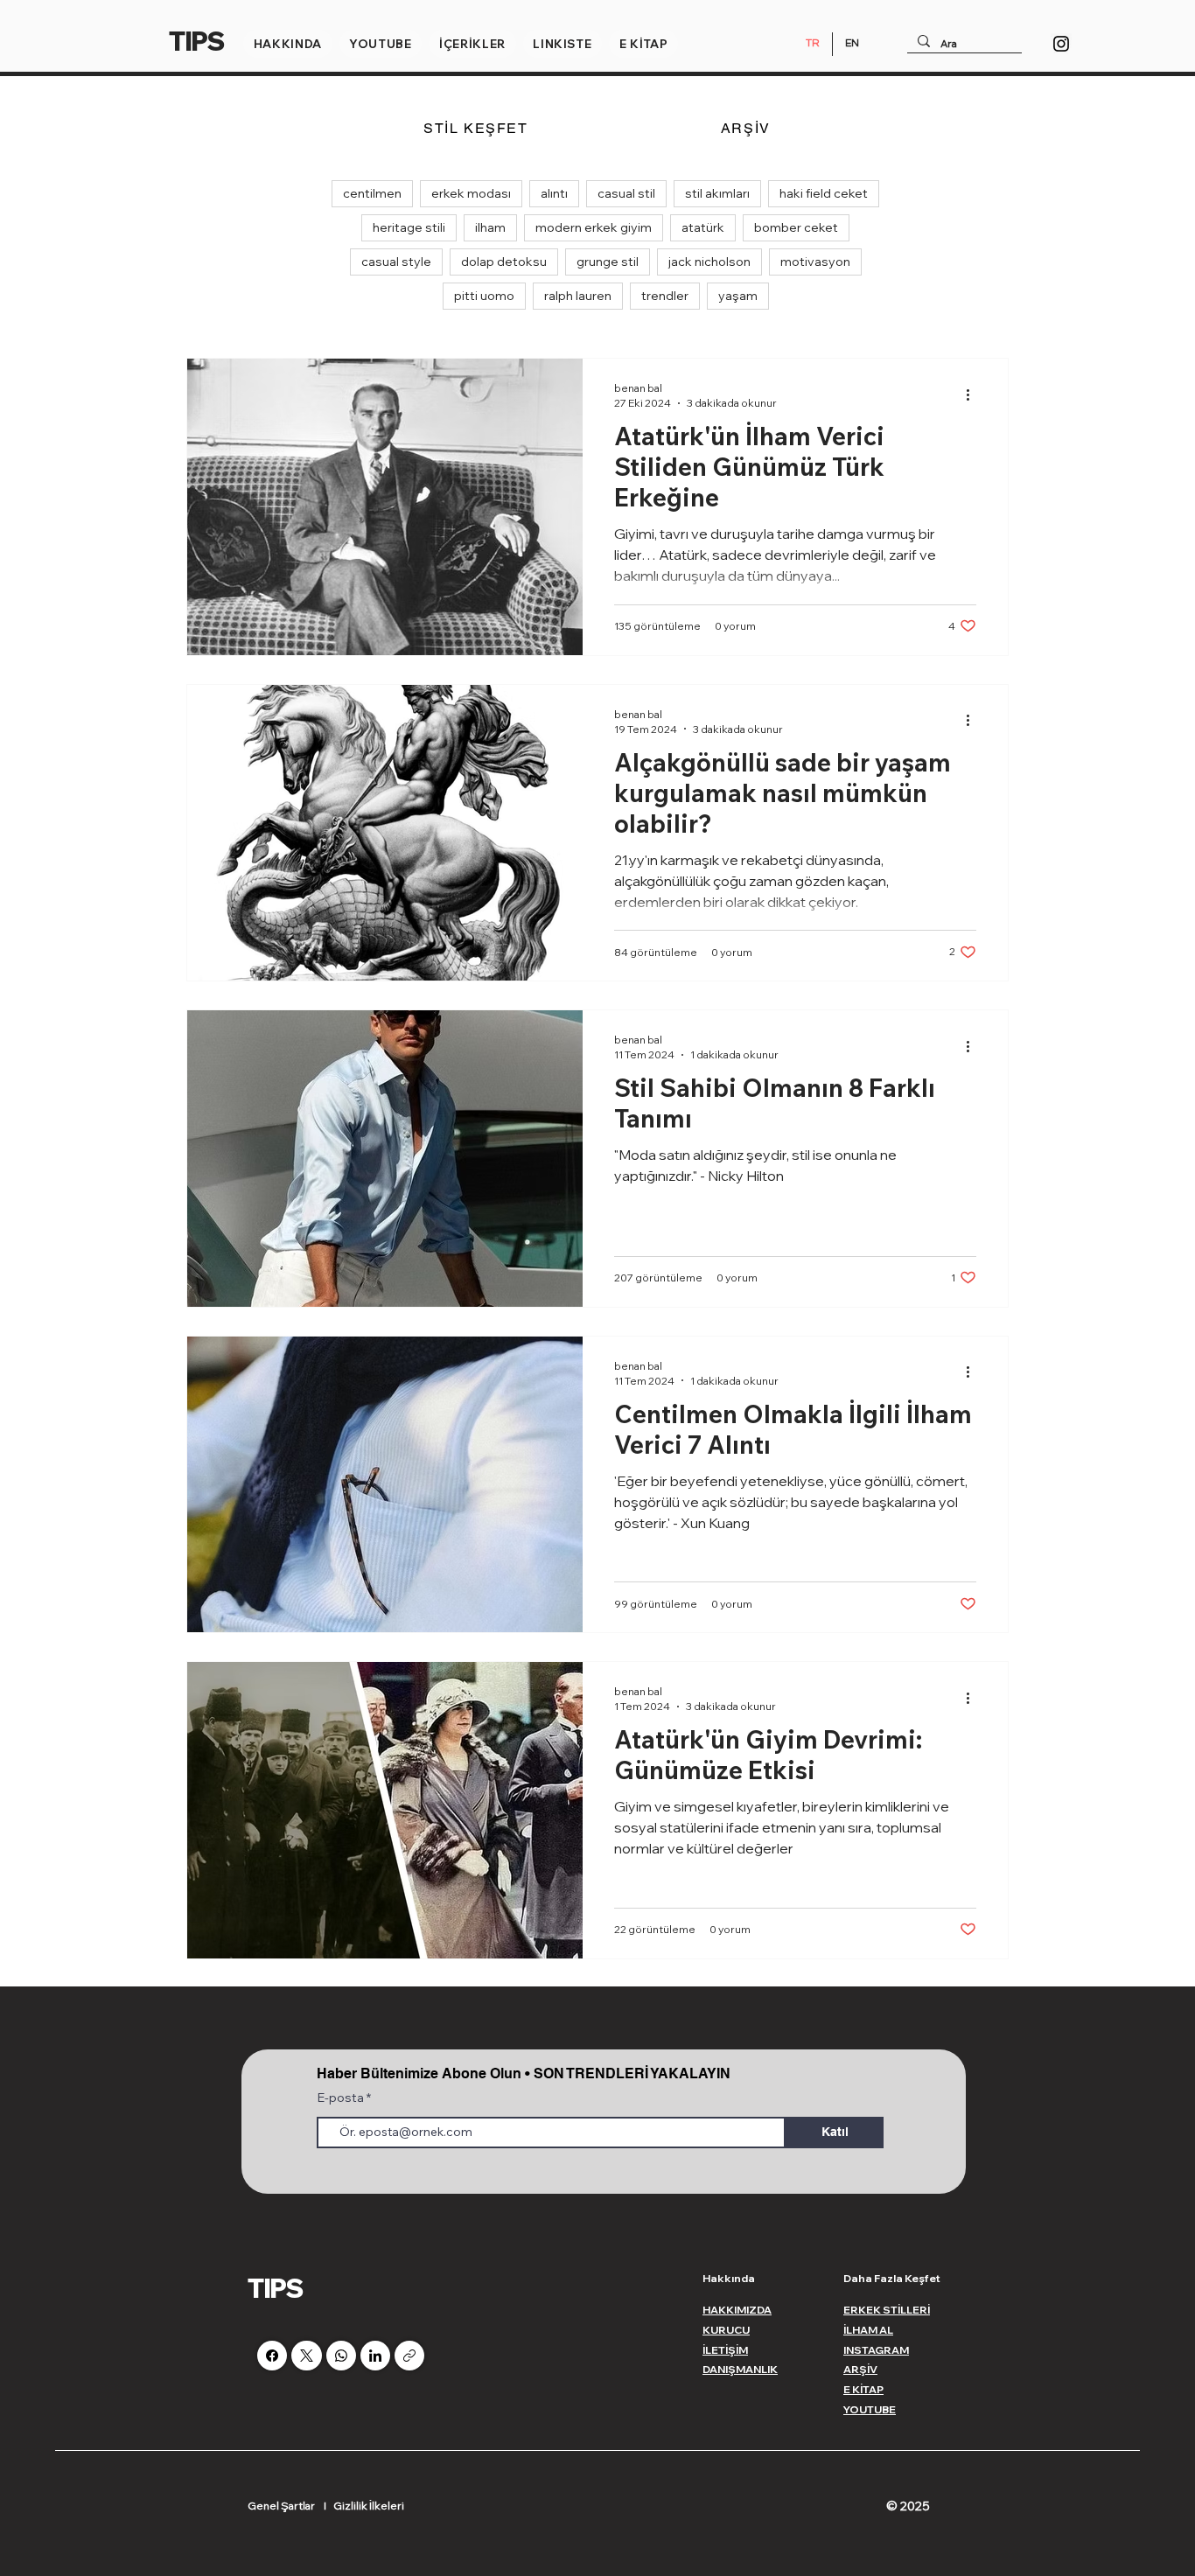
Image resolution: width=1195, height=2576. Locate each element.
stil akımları (717, 193)
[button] (288, 44)
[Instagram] (1061, 44)
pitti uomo (484, 296)
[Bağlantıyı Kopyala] (409, 2356)
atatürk (703, 227)
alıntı (554, 193)
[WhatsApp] (341, 2356)
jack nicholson (709, 262)
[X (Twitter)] (307, 2356)
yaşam (738, 296)
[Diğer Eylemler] (974, 394)
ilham (490, 227)
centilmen (372, 193)
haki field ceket (824, 193)
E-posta (342, 2098)
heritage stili (409, 227)
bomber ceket (796, 227)
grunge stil (608, 262)
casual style (396, 262)
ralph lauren (578, 296)
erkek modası (471, 193)
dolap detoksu (504, 262)
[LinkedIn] (375, 2356)
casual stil (626, 193)
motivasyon (815, 262)
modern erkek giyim (594, 227)
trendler (665, 296)
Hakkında (729, 2278)
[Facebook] (272, 2356)
